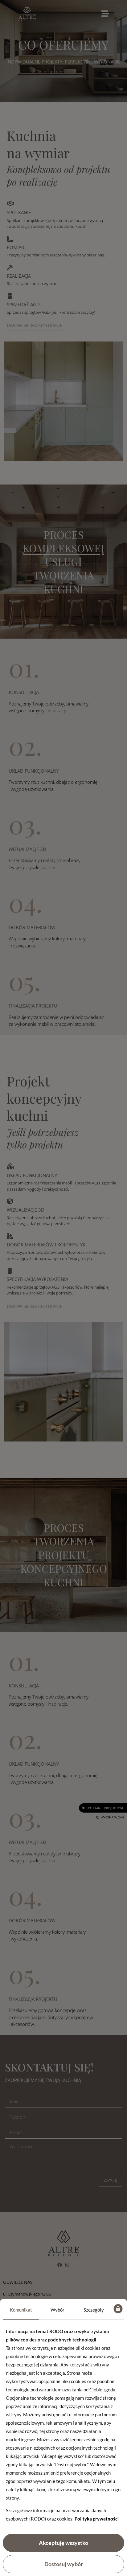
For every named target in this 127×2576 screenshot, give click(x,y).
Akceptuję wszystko (63, 2543)
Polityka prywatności (97, 2519)
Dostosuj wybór (64, 2564)
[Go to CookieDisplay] (118, 2310)
